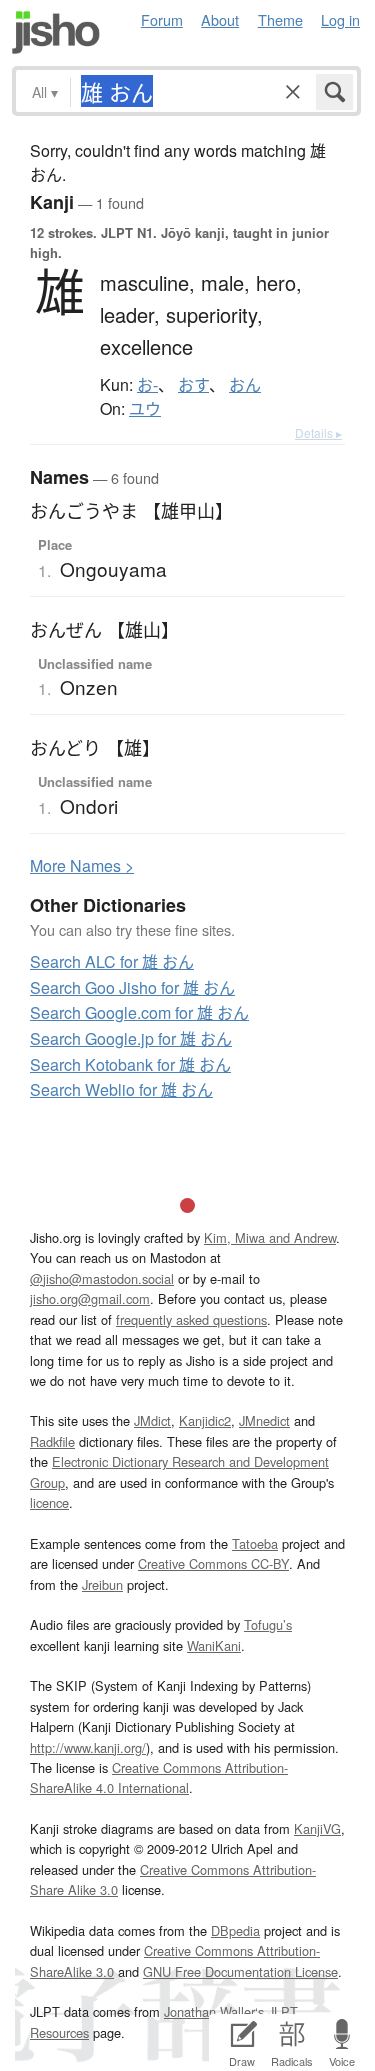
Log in (340, 19)
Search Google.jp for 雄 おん (131, 1038)
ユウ (145, 409)
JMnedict (264, 1420)
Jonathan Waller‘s (214, 2011)
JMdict (152, 1420)
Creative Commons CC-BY (213, 1563)
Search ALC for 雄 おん (112, 961)
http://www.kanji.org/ (88, 1747)
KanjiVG (317, 1828)
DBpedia (235, 1930)
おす (193, 385)
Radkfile (52, 1441)
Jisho (56, 32)
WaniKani (214, 1645)
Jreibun (102, 1584)
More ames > (82, 865)
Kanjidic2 (205, 1420)
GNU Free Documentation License (240, 1971)
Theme (280, 19)
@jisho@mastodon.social (102, 1278)
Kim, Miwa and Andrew (270, 1237)
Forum (162, 19)
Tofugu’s (268, 1624)
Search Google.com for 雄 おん (139, 1012)
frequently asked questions (191, 1319)
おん (245, 385)
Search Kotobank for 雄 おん (130, 1064)
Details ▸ (318, 432)
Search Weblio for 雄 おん (121, 1089)
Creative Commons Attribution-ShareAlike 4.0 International (159, 1777)
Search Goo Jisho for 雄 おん (132, 987)
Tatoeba (255, 1543)
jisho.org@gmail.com (90, 1298)
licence (49, 1502)
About (220, 19)
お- (147, 385)
